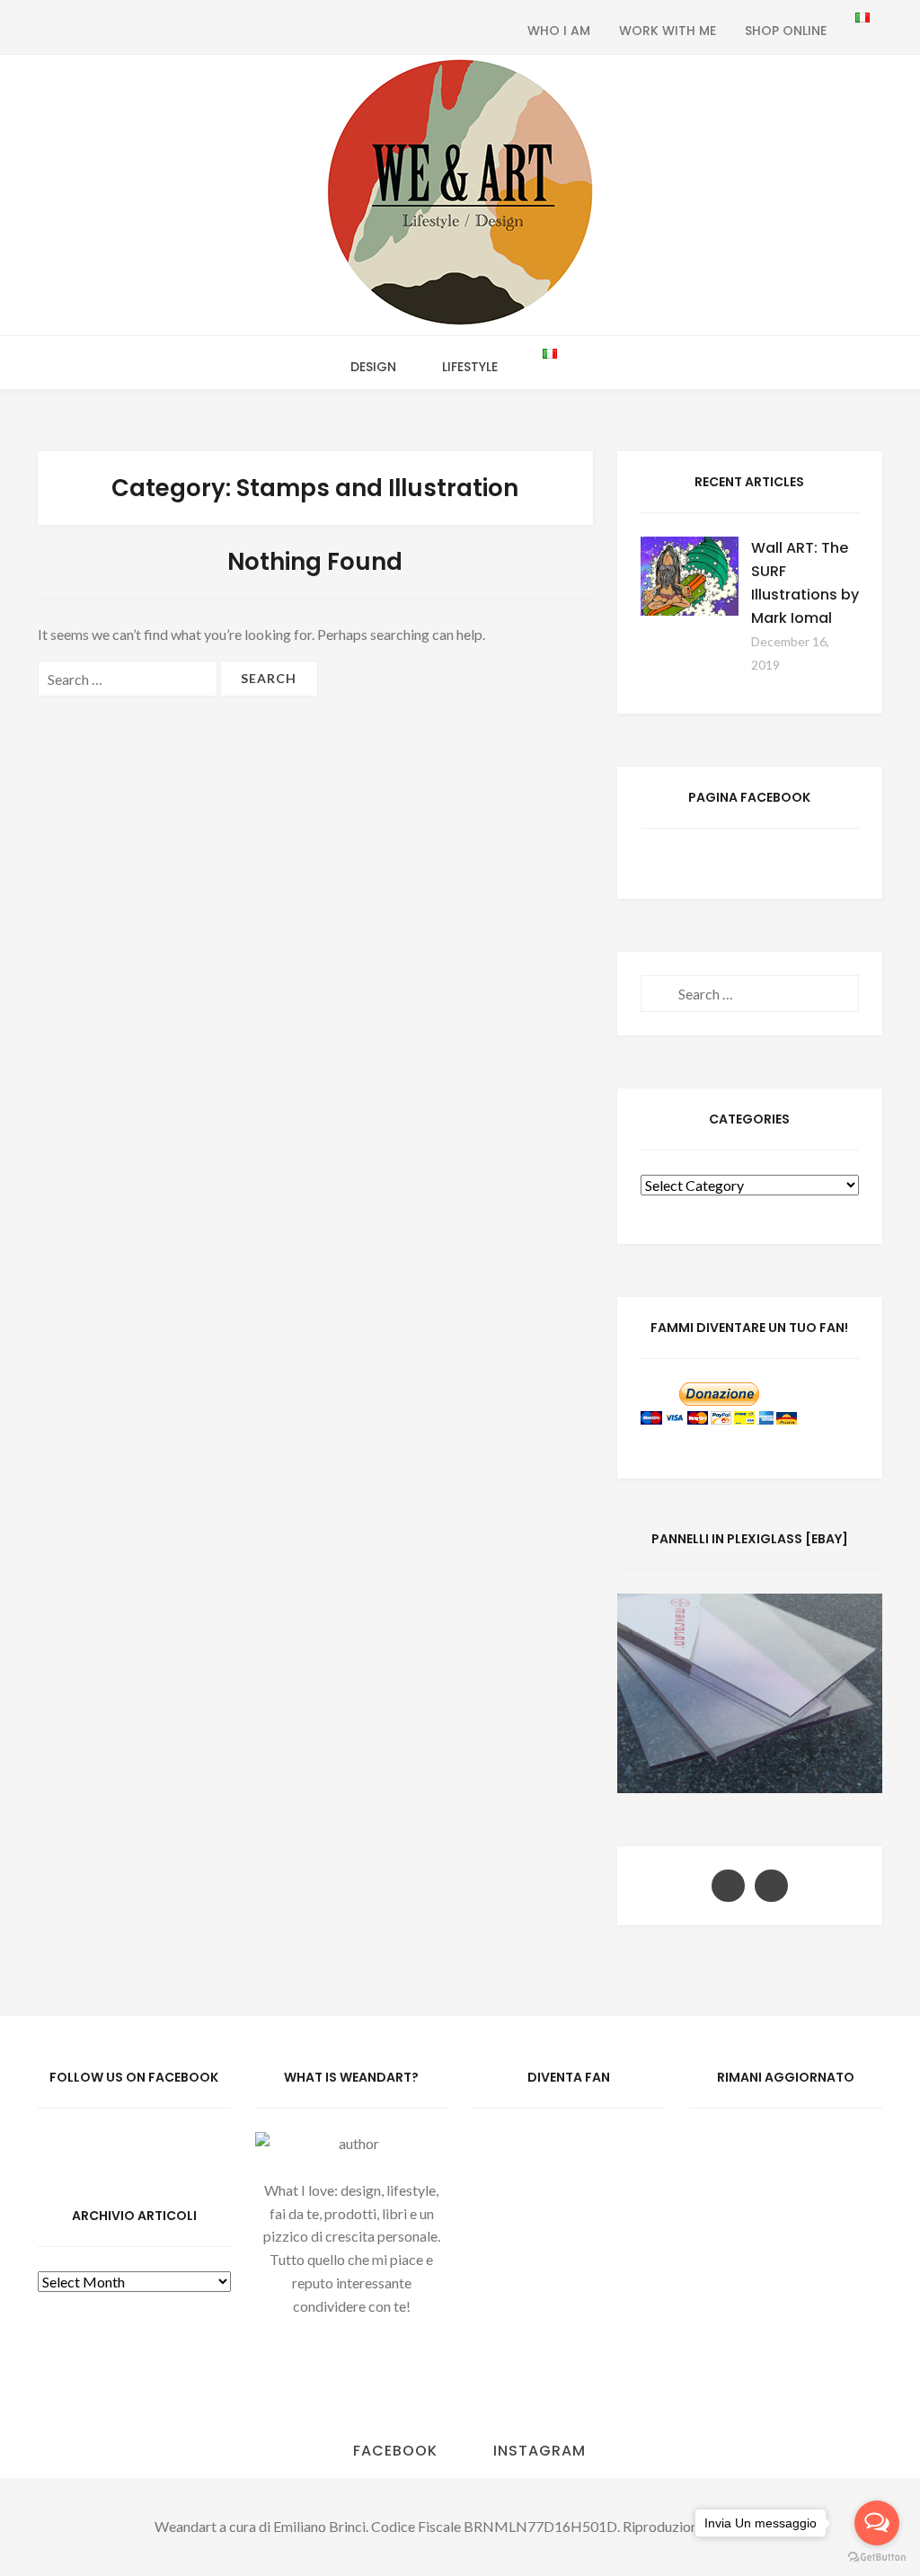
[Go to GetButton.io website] (877, 2558)
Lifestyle (470, 367)
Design (373, 367)
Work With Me (668, 31)
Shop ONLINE (786, 31)
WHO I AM (559, 31)
